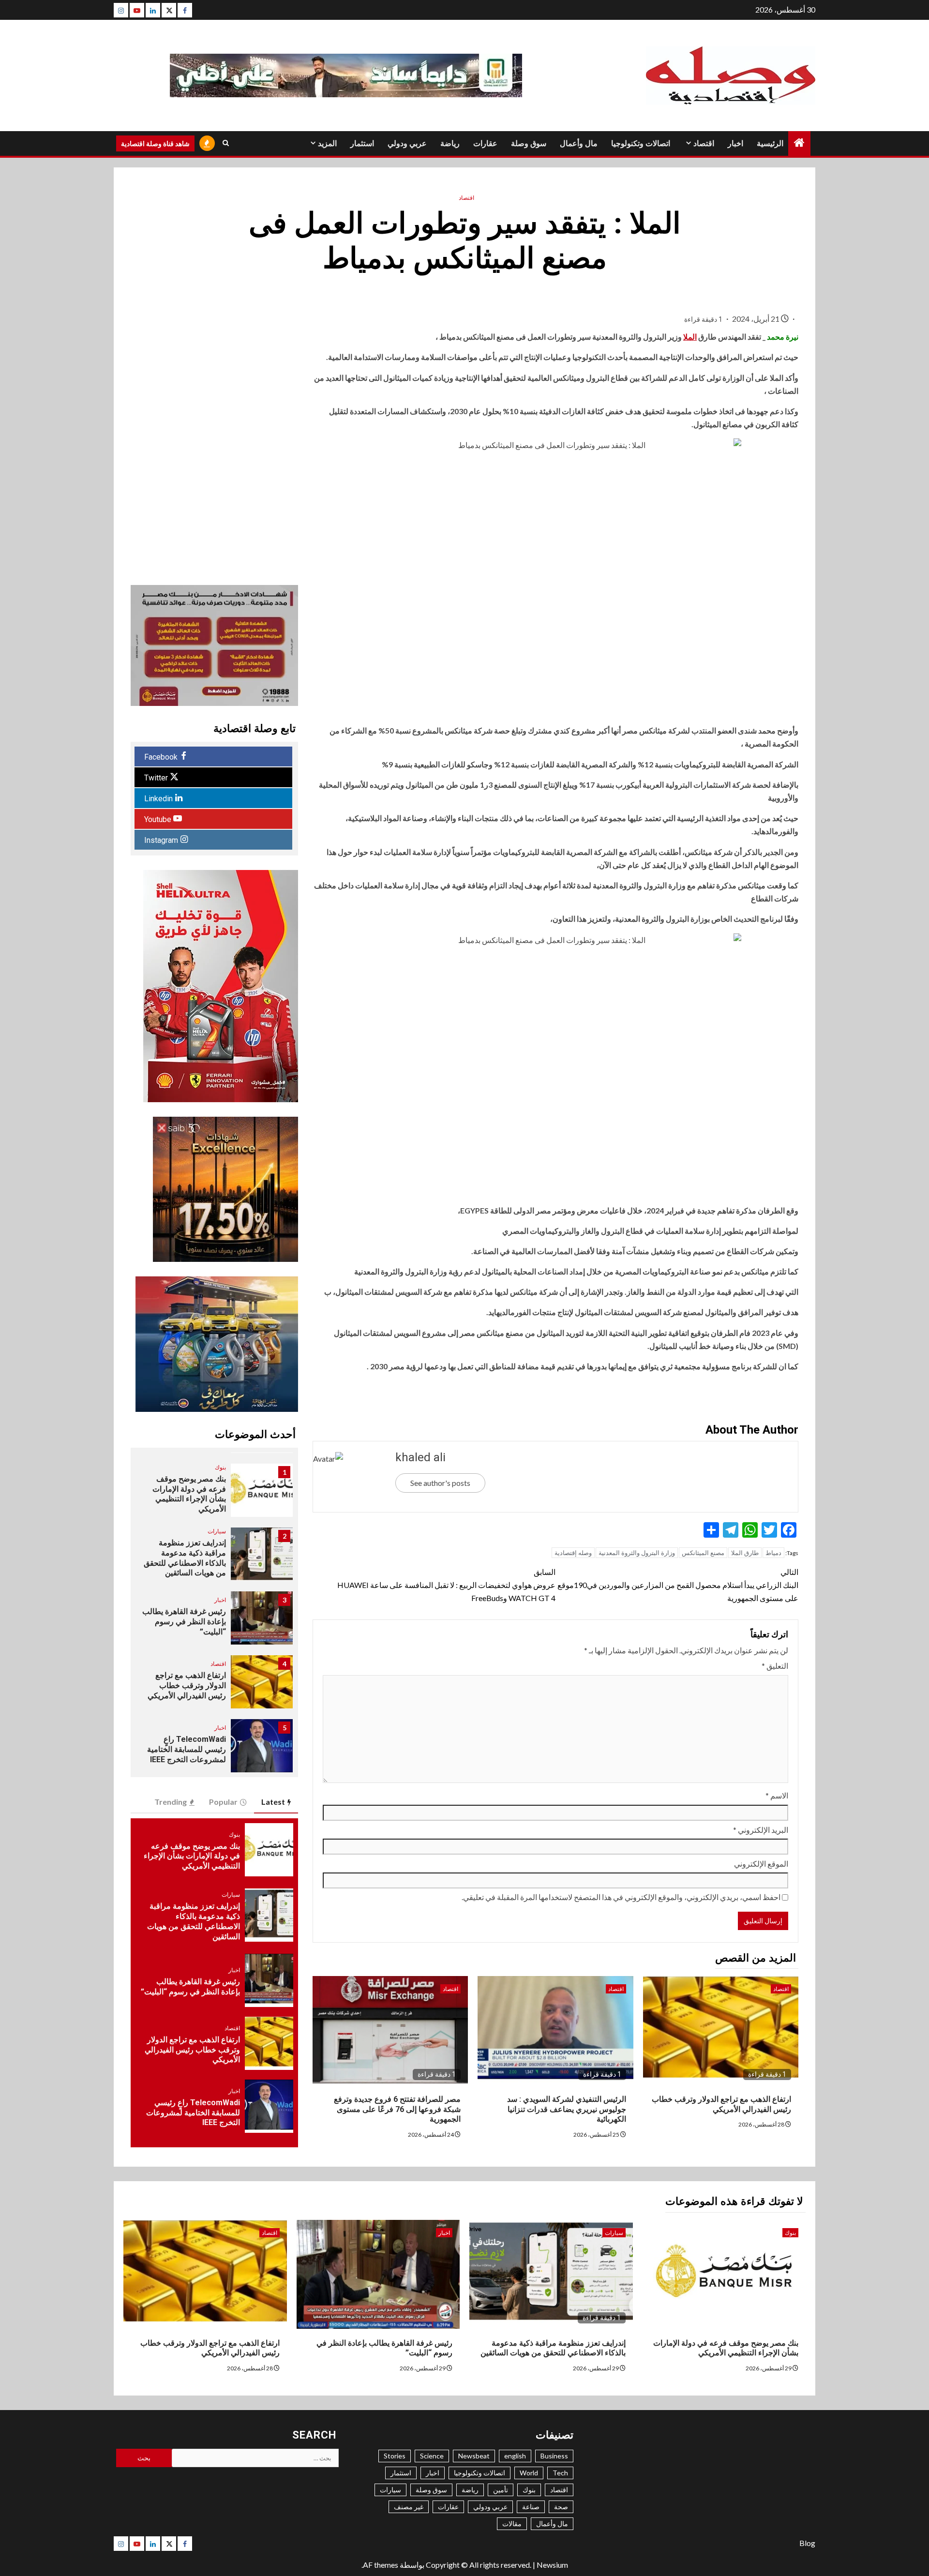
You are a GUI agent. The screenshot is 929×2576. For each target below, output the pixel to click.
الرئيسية (770, 143)
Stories (395, 2456)
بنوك (220, 1467)
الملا (690, 337)
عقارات (485, 143)
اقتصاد (704, 143)
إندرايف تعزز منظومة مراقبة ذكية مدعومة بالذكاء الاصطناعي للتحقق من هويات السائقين (185, 1558)
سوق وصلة (529, 143)
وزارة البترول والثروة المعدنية (637, 1553)
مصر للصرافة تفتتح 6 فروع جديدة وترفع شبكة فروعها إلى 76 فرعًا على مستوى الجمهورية (397, 2109)
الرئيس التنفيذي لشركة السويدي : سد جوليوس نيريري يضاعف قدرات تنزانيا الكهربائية (567, 2109)
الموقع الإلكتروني (761, 1864)
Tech (560, 2473)
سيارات (217, 1531)
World (529, 2473)
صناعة (531, 2507)
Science (432, 2456)
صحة (561, 2507)
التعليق (775, 1666)
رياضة (450, 143)
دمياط (773, 1553)
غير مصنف (409, 2507)
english (515, 2456)
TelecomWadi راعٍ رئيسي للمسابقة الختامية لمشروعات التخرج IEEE (187, 1749)
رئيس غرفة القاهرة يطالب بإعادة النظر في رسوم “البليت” (184, 1622)
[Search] (226, 143)
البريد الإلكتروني (761, 1830)
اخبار (735, 143)
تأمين (501, 2490)
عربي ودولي (407, 143)
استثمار (362, 143)
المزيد (327, 143)
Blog (807, 2543)
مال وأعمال (579, 143)
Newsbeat (474, 2456)
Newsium (552, 2565)
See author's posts (440, 1483)
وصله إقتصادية (573, 1553)
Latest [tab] (273, 1802)
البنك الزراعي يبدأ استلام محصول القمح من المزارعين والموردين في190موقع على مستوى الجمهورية (678, 1585)
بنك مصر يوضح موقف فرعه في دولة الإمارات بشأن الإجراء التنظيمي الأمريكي (189, 1494)
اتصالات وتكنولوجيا (641, 143)
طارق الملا (745, 1553)
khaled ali (420, 1457)
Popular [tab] (223, 1802)
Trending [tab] (171, 1802)
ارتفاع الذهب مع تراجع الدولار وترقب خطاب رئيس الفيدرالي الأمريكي (187, 1685)
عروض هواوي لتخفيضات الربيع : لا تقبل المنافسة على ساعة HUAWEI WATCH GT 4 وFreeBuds (446, 1585)
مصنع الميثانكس (703, 1553)
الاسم (777, 1795)
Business (554, 2456)
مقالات (512, 2524)
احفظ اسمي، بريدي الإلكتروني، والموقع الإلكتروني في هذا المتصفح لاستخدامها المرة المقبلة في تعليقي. (621, 1897)
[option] (214, 1495)
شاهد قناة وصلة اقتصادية (155, 143)
